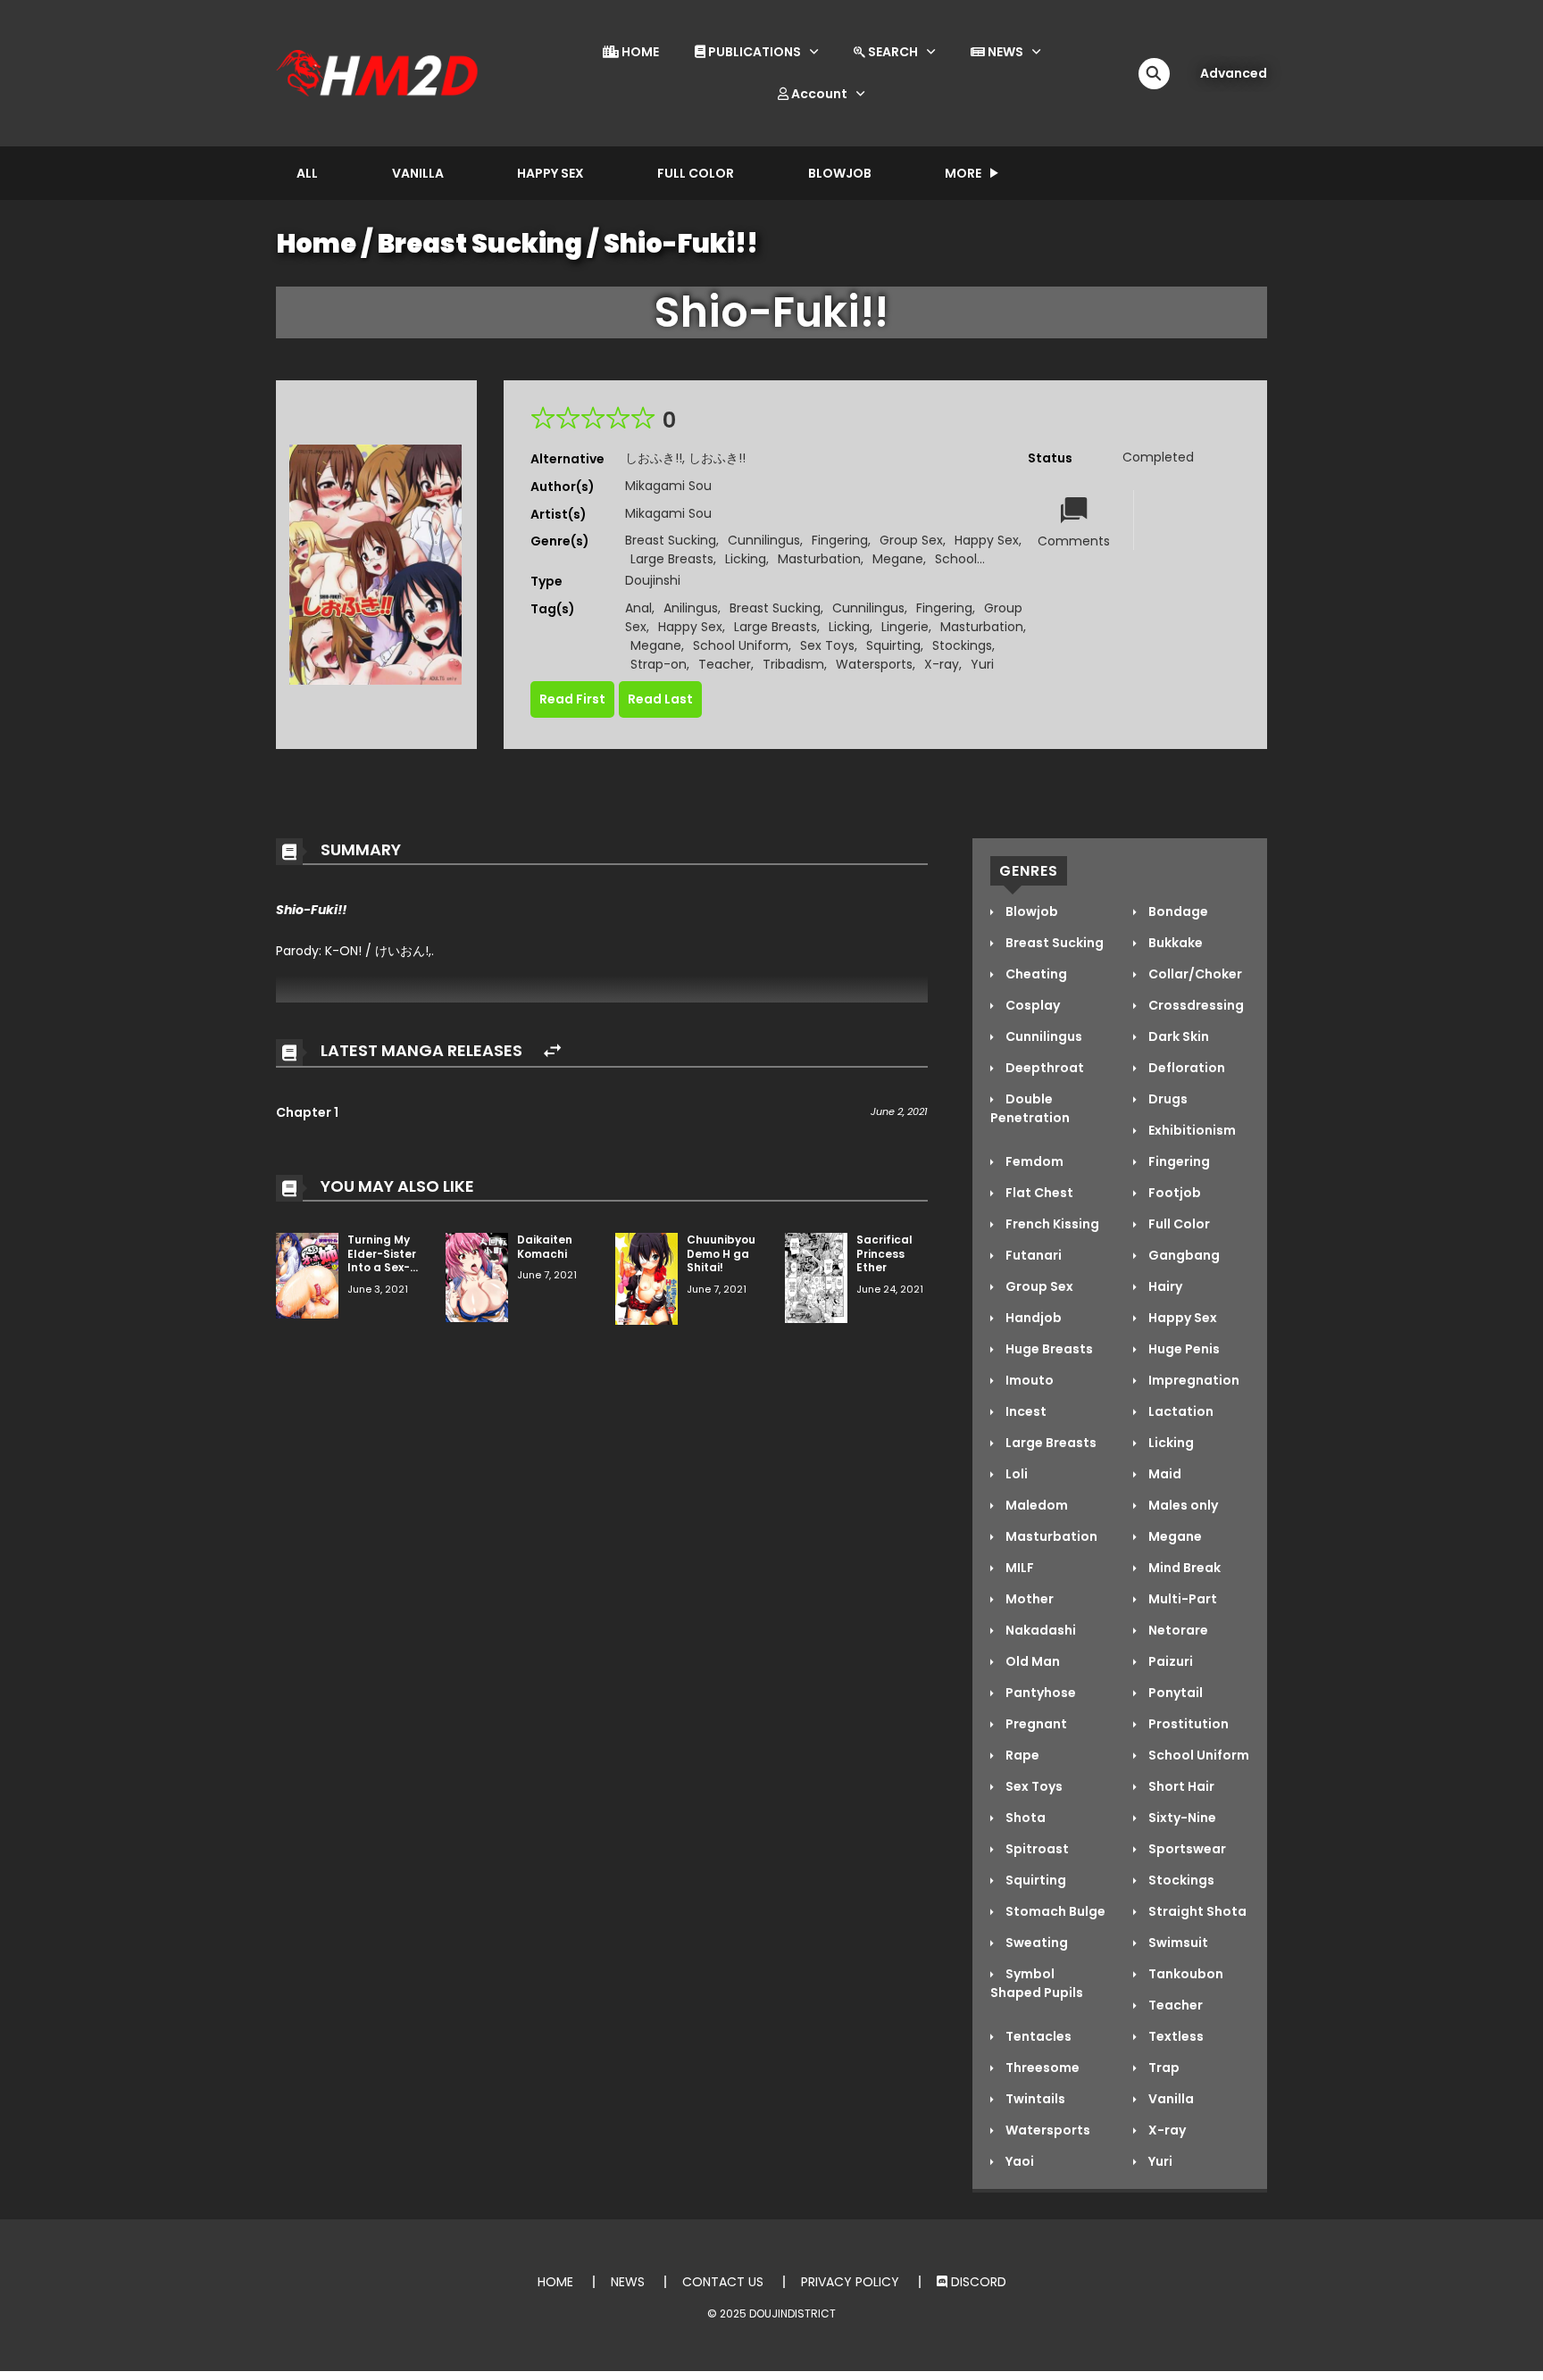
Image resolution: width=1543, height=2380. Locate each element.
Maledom (1035, 1505)
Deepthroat (1043, 1068)
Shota (1024, 1818)
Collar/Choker (1194, 974)
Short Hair (1180, 1786)
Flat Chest (1038, 1193)
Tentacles (1037, 2036)
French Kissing (1051, 1224)
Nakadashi (1039, 1630)
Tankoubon (1184, 1974)
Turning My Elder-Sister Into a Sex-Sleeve (382, 1261)
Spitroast (1036, 1849)
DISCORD (977, 2282)
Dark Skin (1177, 1036)
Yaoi (1018, 2161)
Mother (1028, 1599)
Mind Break (1183, 1568)
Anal (638, 608)
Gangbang (1183, 1255)
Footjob (1173, 1193)
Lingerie (905, 627)
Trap (1163, 2068)
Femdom (1033, 1161)
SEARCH (892, 52)
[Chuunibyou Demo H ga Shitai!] (646, 1277)
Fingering (840, 540)
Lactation (1180, 1411)
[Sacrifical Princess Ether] (816, 1277)
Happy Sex (550, 173)
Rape (1021, 1755)
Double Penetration (1030, 1108)
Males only (1182, 1505)
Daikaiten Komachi (545, 1247)
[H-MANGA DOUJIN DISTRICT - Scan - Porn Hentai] (379, 72)
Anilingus (691, 608)
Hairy (1164, 1286)
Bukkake (1174, 943)
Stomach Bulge (1054, 1911)
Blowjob (840, 173)
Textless (1175, 2036)
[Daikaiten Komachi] (477, 1277)
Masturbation (819, 559)
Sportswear (1186, 1849)
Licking (746, 559)
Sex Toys (827, 645)
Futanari (1032, 1255)
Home (317, 244)
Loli (1015, 1474)
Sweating (1035, 1943)
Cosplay (1031, 1005)
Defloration (1185, 1068)
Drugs (1167, 1099)
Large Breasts (672, 559)
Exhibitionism (1191, 1130)
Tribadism (793, 664)
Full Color (696, 173)
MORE (963, 173)
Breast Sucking (480, 244)
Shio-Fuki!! (681, 244)
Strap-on (659, 664)
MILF (1018, 1568)
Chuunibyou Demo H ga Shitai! (721, 1253)
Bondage (1177, 911)
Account (818, 94)
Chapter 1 (307, 1112)
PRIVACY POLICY (850, 2282)
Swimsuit (1177, 1943)
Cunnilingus (764, 540)
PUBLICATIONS (753, 52)
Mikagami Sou (668, 486)
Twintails (1034, 2099)
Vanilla (418, 173)
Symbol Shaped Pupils (1037, 1983)
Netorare (1177, 1630)
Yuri (982, 664)
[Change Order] (552, 1051)
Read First (572, 699)
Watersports (874, 664)
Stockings (962, 645)
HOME (639, 52)
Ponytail (1174, 1693)
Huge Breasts (1048, 1349)
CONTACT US (723, 2282)
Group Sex (911, 540)
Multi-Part (1181, 1599)
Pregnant (1035, 1724)
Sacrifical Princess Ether (884, 1253)
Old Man (1031, 1661)
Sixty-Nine (1181, 1818)
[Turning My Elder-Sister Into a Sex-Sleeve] (307, 1275)
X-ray (942, 664)
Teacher (725, 664)
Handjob (1032, 1318)
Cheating (1035, 974)
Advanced (1234, 73)
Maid (1164, 1474)
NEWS (1004, 52)
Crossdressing (1195, 1005)
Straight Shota (1196, 1911)
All (307, 173)
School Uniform (741, 645)
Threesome (1041, 2068)
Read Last (660, 699)
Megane (898, 559)
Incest (1025, 1411)
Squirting (893, 645)
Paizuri (1169, 1661)
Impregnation (1193, 1380)
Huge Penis (1183, 1349)
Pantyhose (1039, 1693)
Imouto (1028, 1380)
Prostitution (1187, 1724)
